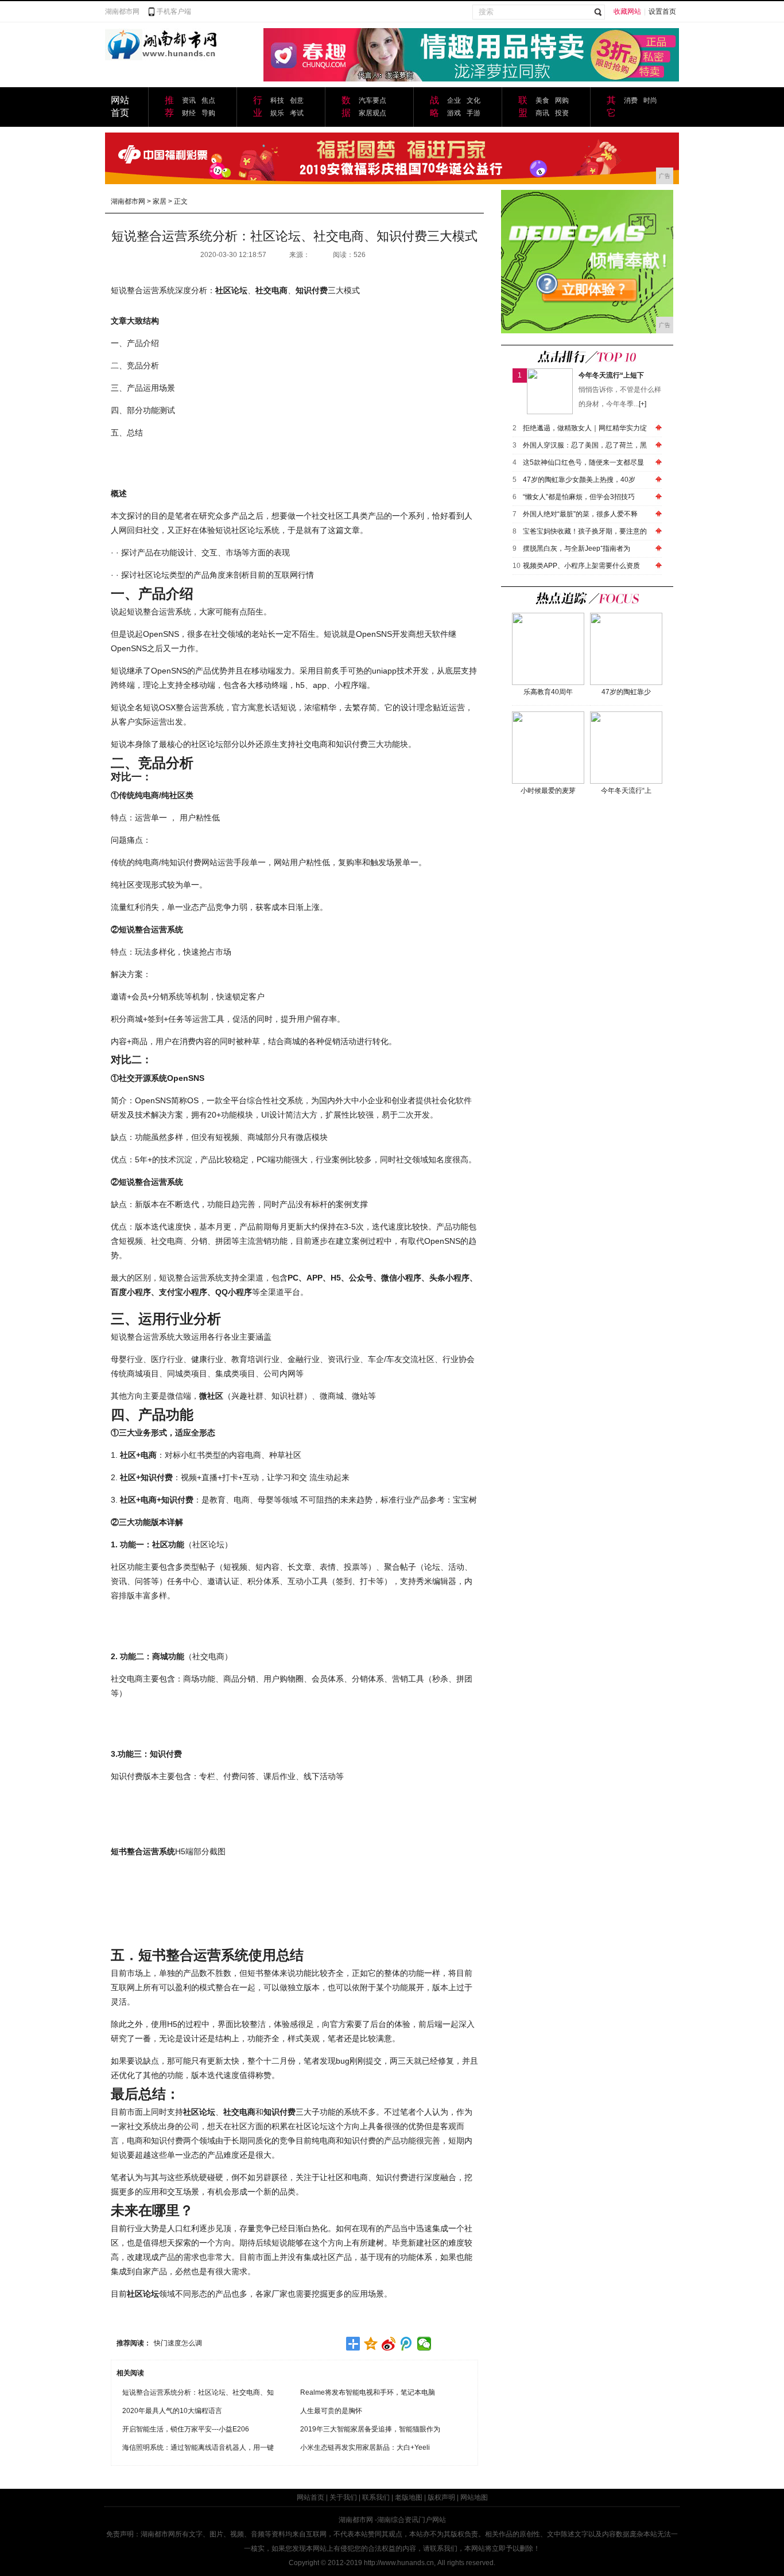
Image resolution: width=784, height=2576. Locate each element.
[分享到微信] (424, 2344)
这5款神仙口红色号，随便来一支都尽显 (583, 462)
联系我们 (376, 2497)
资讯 (189, 100)
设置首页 (662, 11)
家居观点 (372, 113)
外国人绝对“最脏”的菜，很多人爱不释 (580, 514)
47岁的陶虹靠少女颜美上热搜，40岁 (579, 480)
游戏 (454, 113)
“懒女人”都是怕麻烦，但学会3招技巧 (579, 497)
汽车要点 (372, 100)
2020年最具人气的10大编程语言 (172, 2411)
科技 (277, 100)
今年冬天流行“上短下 (611, 375)
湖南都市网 (122, 11)
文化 (473, 100)
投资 (562, 113)
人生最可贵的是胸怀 (331, 2411)
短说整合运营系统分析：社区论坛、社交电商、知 (198, 2392)
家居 (160, 201)
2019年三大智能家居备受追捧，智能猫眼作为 (370, 2429)
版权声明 (441, 2497)
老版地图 (409, 2497)
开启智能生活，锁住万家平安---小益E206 (186, 2429)
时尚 (650, 100)
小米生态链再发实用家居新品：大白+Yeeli (365, 2447)
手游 (473, 113)
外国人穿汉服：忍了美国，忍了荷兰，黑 (585, 445)
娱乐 (277, 113)
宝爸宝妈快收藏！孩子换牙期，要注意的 (585, 531)
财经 (189, 113)
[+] (643, 404)
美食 (542, 100)
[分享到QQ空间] (371, 2344)
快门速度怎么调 (178, 2343)
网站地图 (474, 2497)
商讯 (542, 113)
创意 (297, 100)
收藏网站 (627, 11)
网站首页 (311, 2497)
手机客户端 (174, 11)
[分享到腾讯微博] (407, 2344)
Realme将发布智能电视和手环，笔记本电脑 (368, 2392)
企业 (454, 100)
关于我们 (343, 2497)
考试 (297, 113)
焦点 (208, 100)
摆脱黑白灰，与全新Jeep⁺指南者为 (577, 548)
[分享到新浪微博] (389, 2344)
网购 (562, 100)
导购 (208, 113)
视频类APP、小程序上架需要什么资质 (581, 566)
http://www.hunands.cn (399, 2563)
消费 (631, 100)
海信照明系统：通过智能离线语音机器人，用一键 (198, 2447)
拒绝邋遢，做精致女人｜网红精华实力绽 (585, 428)
